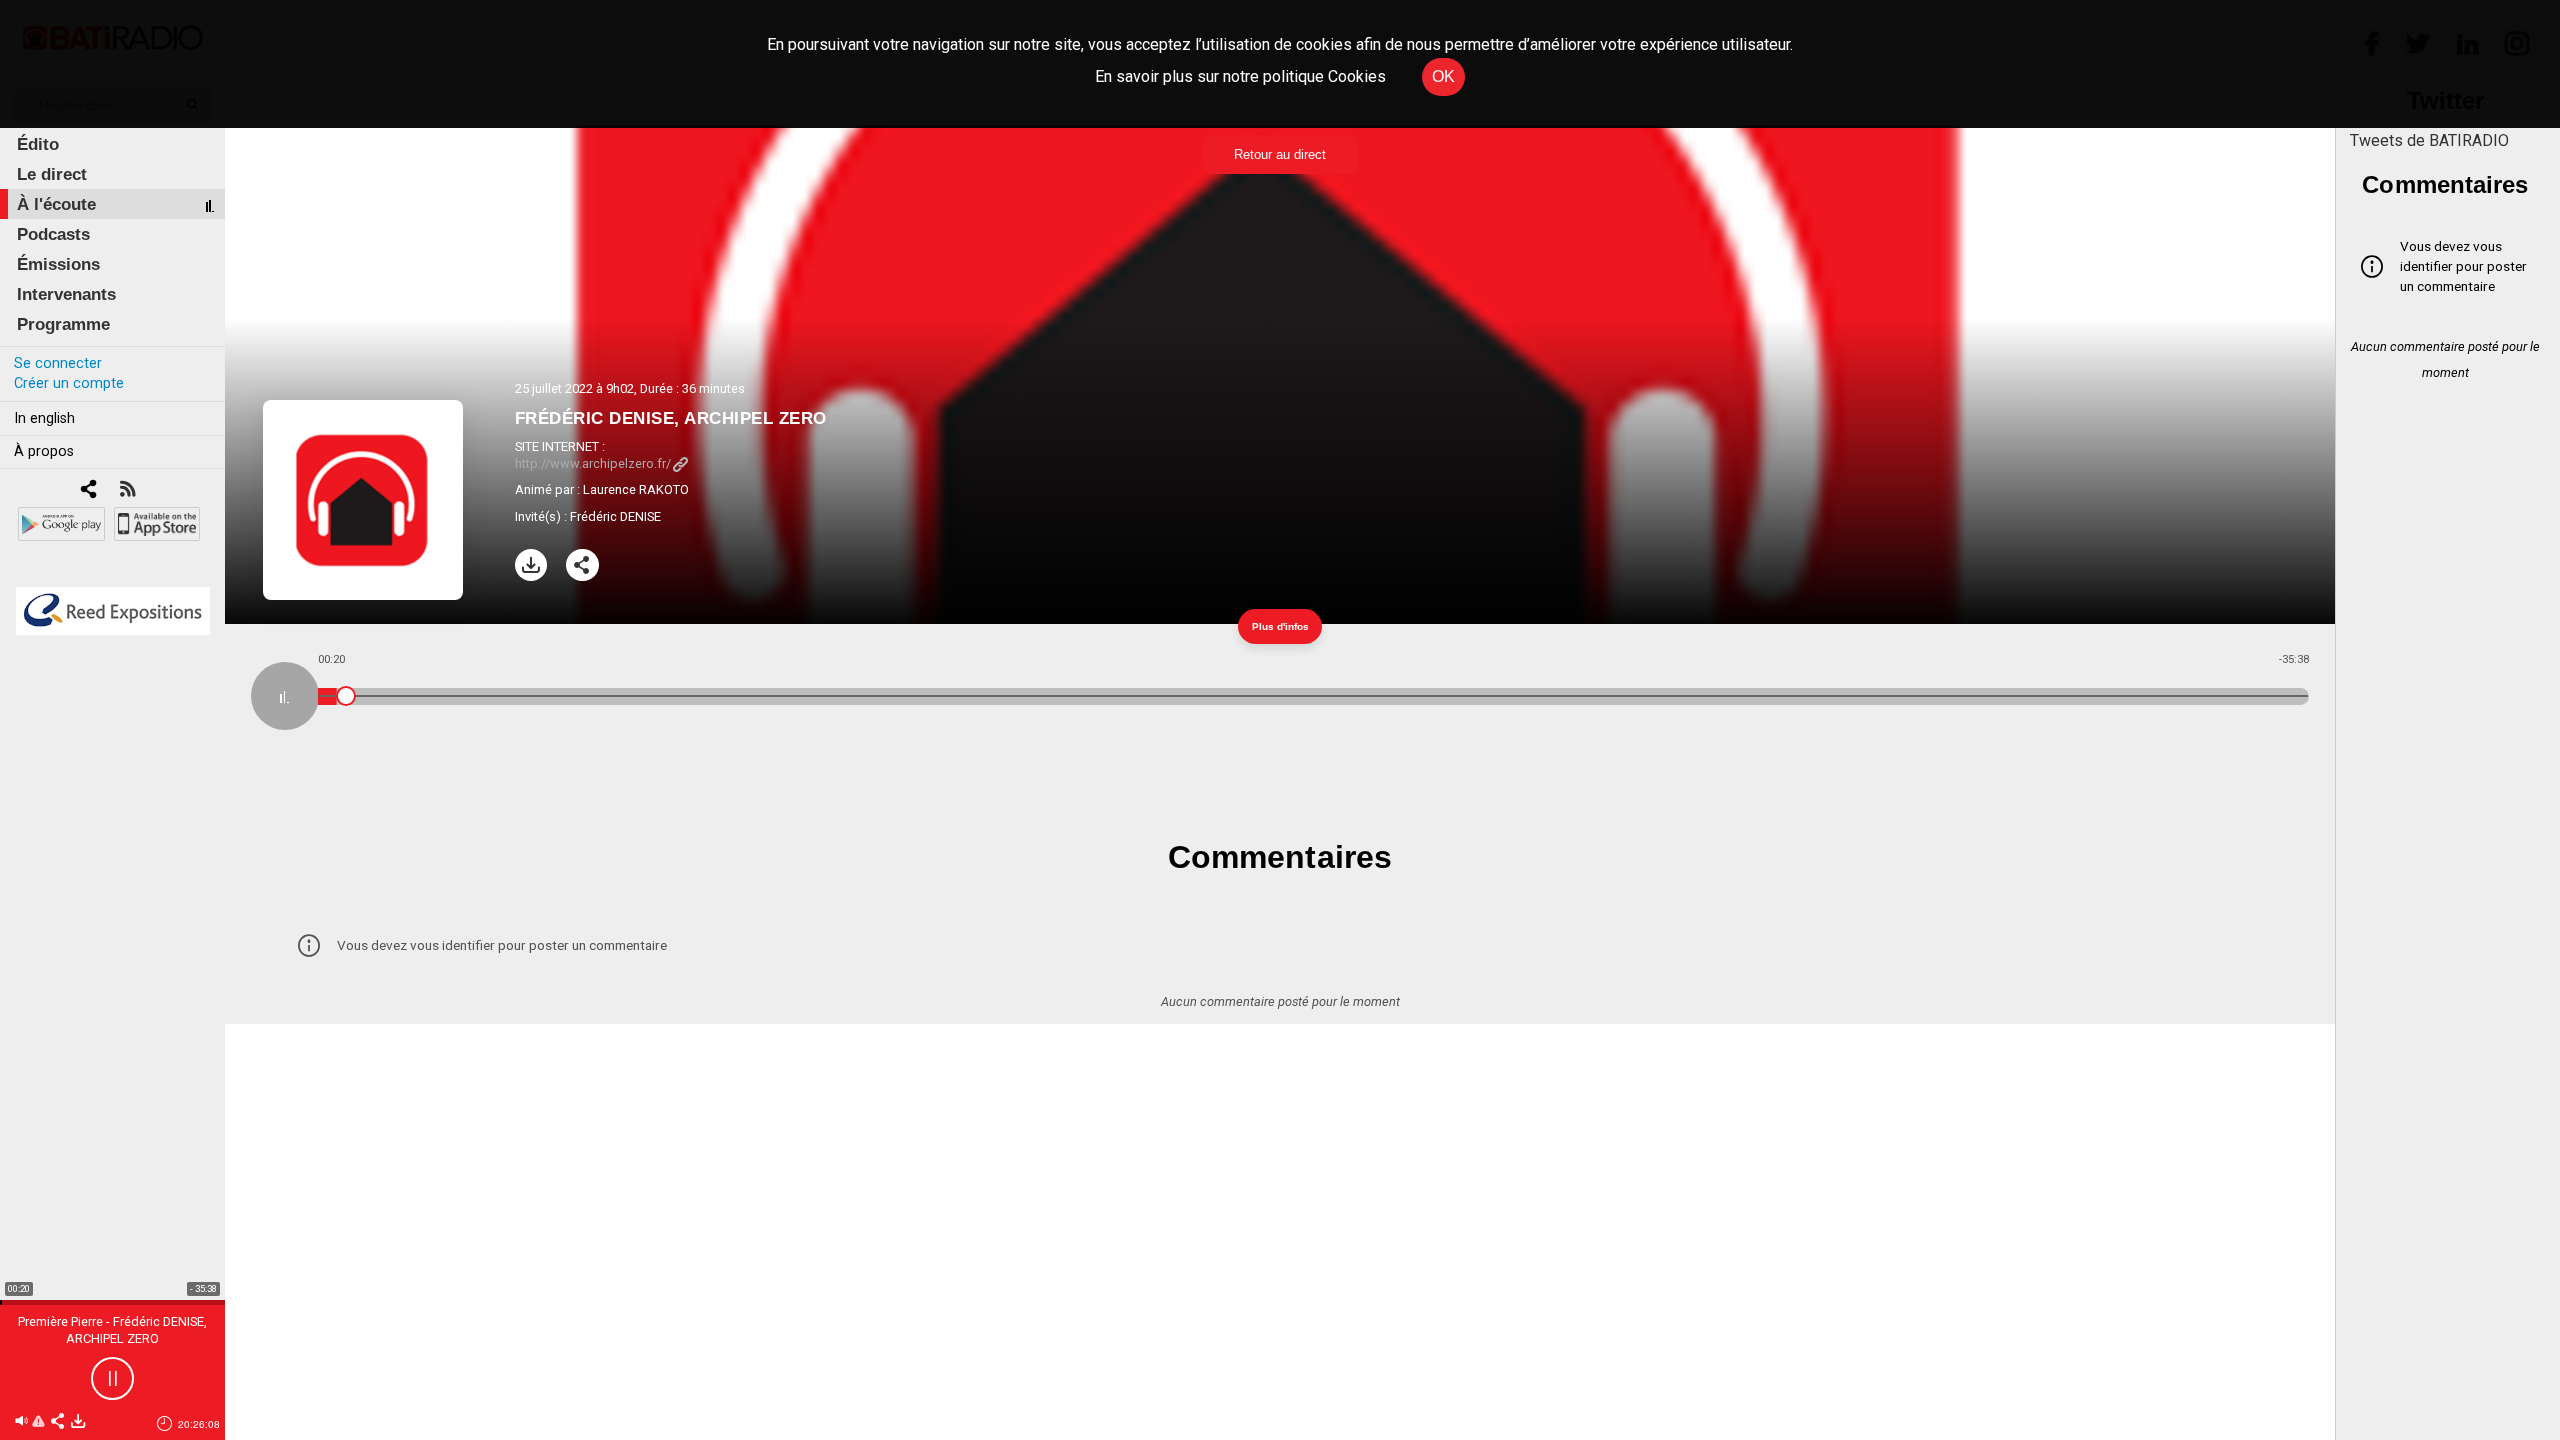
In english (44, 418)
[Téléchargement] (531, 565)
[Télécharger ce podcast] (78, 1422)
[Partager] (582, 565)
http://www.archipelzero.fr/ (593, 463)
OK (1443, 76)
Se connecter (58, 363)
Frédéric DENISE (615, 516)
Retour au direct (1280, 154)
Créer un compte (69, 383)
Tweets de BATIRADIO (2429, 140)
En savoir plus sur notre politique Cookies (1240, 76)
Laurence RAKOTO (636, 489)
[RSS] (127, 490)
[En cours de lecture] (285, 696)
